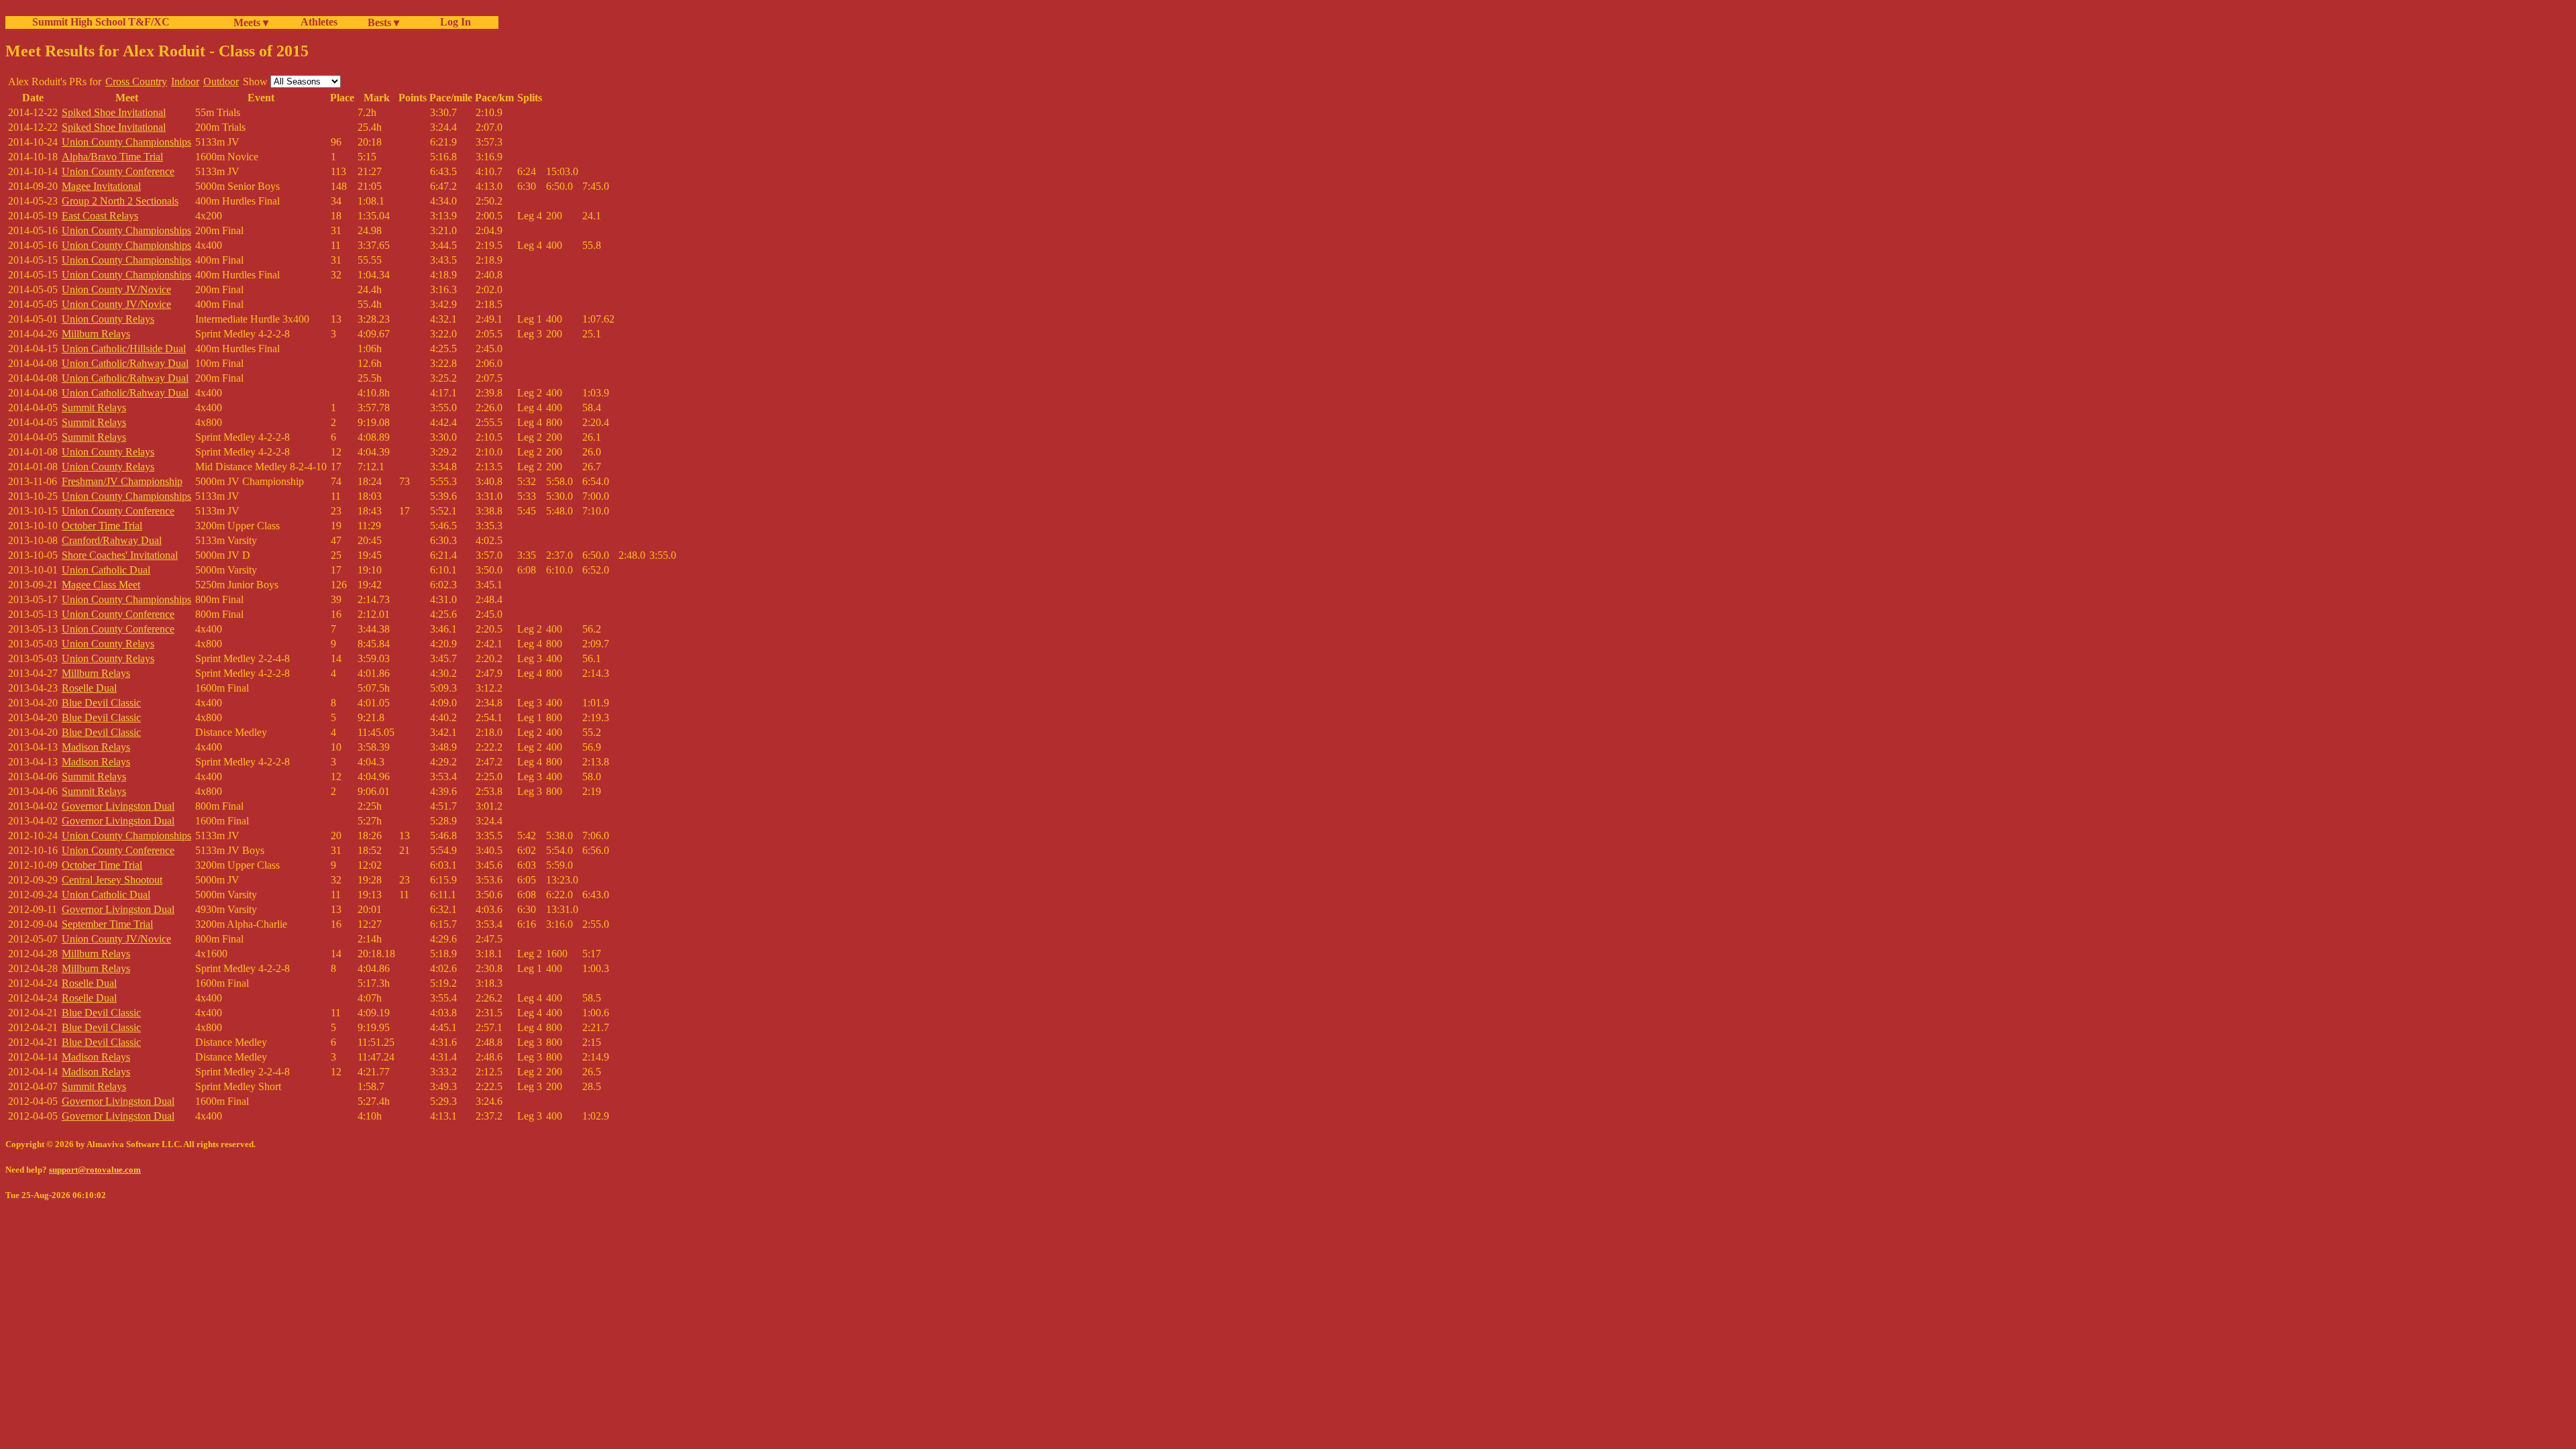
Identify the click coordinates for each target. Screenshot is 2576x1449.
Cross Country (136, 82)
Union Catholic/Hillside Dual (124, 348)
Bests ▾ (383, 22)
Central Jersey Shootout (112, 880)
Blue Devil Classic (101, 703)
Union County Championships (126, 142)
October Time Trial (102, 526)
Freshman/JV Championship (122, 481)
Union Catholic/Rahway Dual (125, 363)
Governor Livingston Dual (118, 806)
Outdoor (221, 82)
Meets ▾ (251, 22)
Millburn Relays (96, 334)
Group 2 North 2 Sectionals (120, 201)
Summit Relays (94, 408)
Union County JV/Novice (116, 289)
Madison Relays (96, 747)
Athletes (319, 22)
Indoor (185, 82)
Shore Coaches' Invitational (120, 555)
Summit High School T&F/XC (101, 22)
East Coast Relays (100, 216)
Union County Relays (108, 319)
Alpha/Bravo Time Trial (112, 157)
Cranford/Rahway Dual (112, 540)
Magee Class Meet (101, 585)
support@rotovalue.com (95, 1170)
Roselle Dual (89, 688)
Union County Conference (118, 171)
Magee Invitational (101, 186)
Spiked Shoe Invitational (114, 112)
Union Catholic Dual (106, 570)
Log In (453, 22)
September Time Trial (107, 924)
